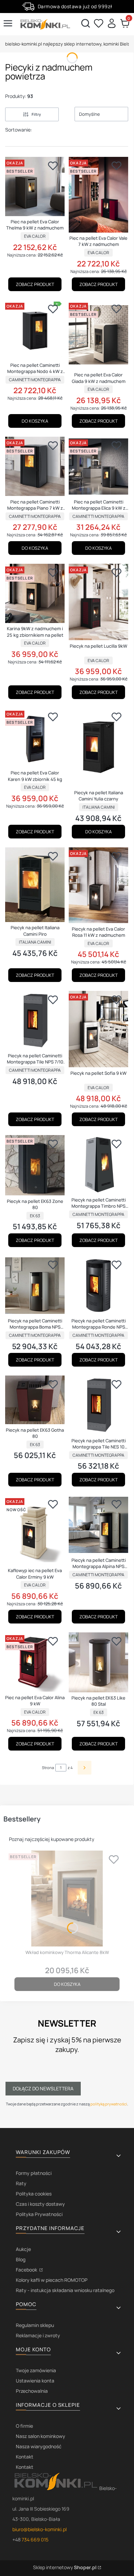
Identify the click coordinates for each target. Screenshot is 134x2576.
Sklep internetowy (65, 2567)
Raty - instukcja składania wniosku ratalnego (65, 2290)
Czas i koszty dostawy (40, 2204)
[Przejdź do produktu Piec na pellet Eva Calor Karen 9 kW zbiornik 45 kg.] (35, 738)
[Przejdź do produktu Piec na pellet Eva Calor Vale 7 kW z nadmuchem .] (98, 195)
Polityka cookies (34, 2194)
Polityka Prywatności (39, 2214)
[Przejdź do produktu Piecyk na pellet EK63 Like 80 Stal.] (98, 1662)
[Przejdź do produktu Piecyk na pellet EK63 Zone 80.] (35, 1165)
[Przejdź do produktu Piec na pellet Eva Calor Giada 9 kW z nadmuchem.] (98, 335)
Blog (21, 2259)
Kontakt (25, 2457)
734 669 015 (35, 2540)
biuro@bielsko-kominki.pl (40, 2529)
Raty (21, 2183)
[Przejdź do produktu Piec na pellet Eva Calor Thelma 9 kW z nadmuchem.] (35, 186)
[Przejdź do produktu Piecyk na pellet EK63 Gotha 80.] (35, 1400)
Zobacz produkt (35, 284)
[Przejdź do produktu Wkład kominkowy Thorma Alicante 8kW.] (67, 1899)
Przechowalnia (32, 2391)
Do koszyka (35, 421)
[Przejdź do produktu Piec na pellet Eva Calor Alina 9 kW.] (35, 1662)
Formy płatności (34, 2173)
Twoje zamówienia (36, 2370)
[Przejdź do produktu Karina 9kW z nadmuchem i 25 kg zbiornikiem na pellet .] (35, 593)
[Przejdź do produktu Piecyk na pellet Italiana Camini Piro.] (35, 885)
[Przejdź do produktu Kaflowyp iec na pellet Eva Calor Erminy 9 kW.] (35, 1530)
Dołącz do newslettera (43, 2088)
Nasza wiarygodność (39, 2446)
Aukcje (23, 2249)
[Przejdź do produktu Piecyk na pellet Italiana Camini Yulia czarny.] (98, 748)
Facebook (27, 2270)
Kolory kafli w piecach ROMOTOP (52, 2280)
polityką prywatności (109, 2104)
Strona (48, 1768)
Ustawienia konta (35, 2381)
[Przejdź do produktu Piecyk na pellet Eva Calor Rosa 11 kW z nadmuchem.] (98, 885)
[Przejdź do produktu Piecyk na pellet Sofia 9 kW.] (98, 1029)
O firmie (24, 2426)
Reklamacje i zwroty (38, 2335)
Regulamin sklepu (35, 2325)
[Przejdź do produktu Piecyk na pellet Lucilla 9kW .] (98, 602)
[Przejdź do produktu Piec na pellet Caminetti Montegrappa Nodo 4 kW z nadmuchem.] (35, 330)
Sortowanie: (19, 130)
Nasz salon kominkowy (41, 2436)
